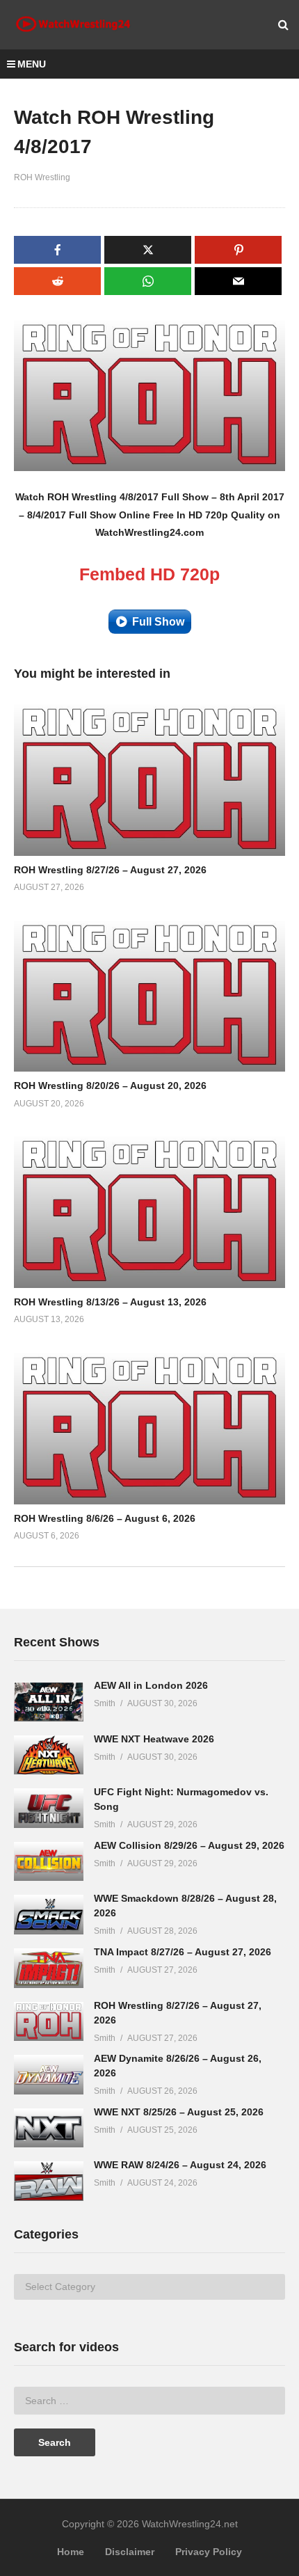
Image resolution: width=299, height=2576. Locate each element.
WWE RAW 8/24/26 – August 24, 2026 (180, 2165)
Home (71, 2552)
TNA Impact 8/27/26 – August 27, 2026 (183, 1952)
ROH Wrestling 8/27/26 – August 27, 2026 (110, 870)
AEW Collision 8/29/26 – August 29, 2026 (189, 1845)
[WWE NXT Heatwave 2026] (49, 1755)
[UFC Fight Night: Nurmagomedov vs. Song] (49, 1808)
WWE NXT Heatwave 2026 (154, 1739)
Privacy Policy (209, 2552)
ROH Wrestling (42, 177)
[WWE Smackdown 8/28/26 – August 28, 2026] (49, 1915)
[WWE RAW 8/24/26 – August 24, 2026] (49, 2181)
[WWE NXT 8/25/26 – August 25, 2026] (49, 2128)
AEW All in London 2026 (151, 1685)
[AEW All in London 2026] (49, 1702)
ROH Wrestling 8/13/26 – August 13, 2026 (110, 1302)
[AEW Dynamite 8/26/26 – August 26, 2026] (49, 2075)
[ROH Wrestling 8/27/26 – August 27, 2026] (49, 2022)
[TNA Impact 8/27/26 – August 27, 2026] (49, 1968)
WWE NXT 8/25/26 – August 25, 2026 (179, 2112)
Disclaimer (130, 2552)
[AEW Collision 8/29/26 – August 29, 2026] (49, 1862)
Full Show (158, 622)
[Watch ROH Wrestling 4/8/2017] (149, 779)
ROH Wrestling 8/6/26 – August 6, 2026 (105, 1518)
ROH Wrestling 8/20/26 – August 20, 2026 (110, 1086)
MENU (32, 64)
